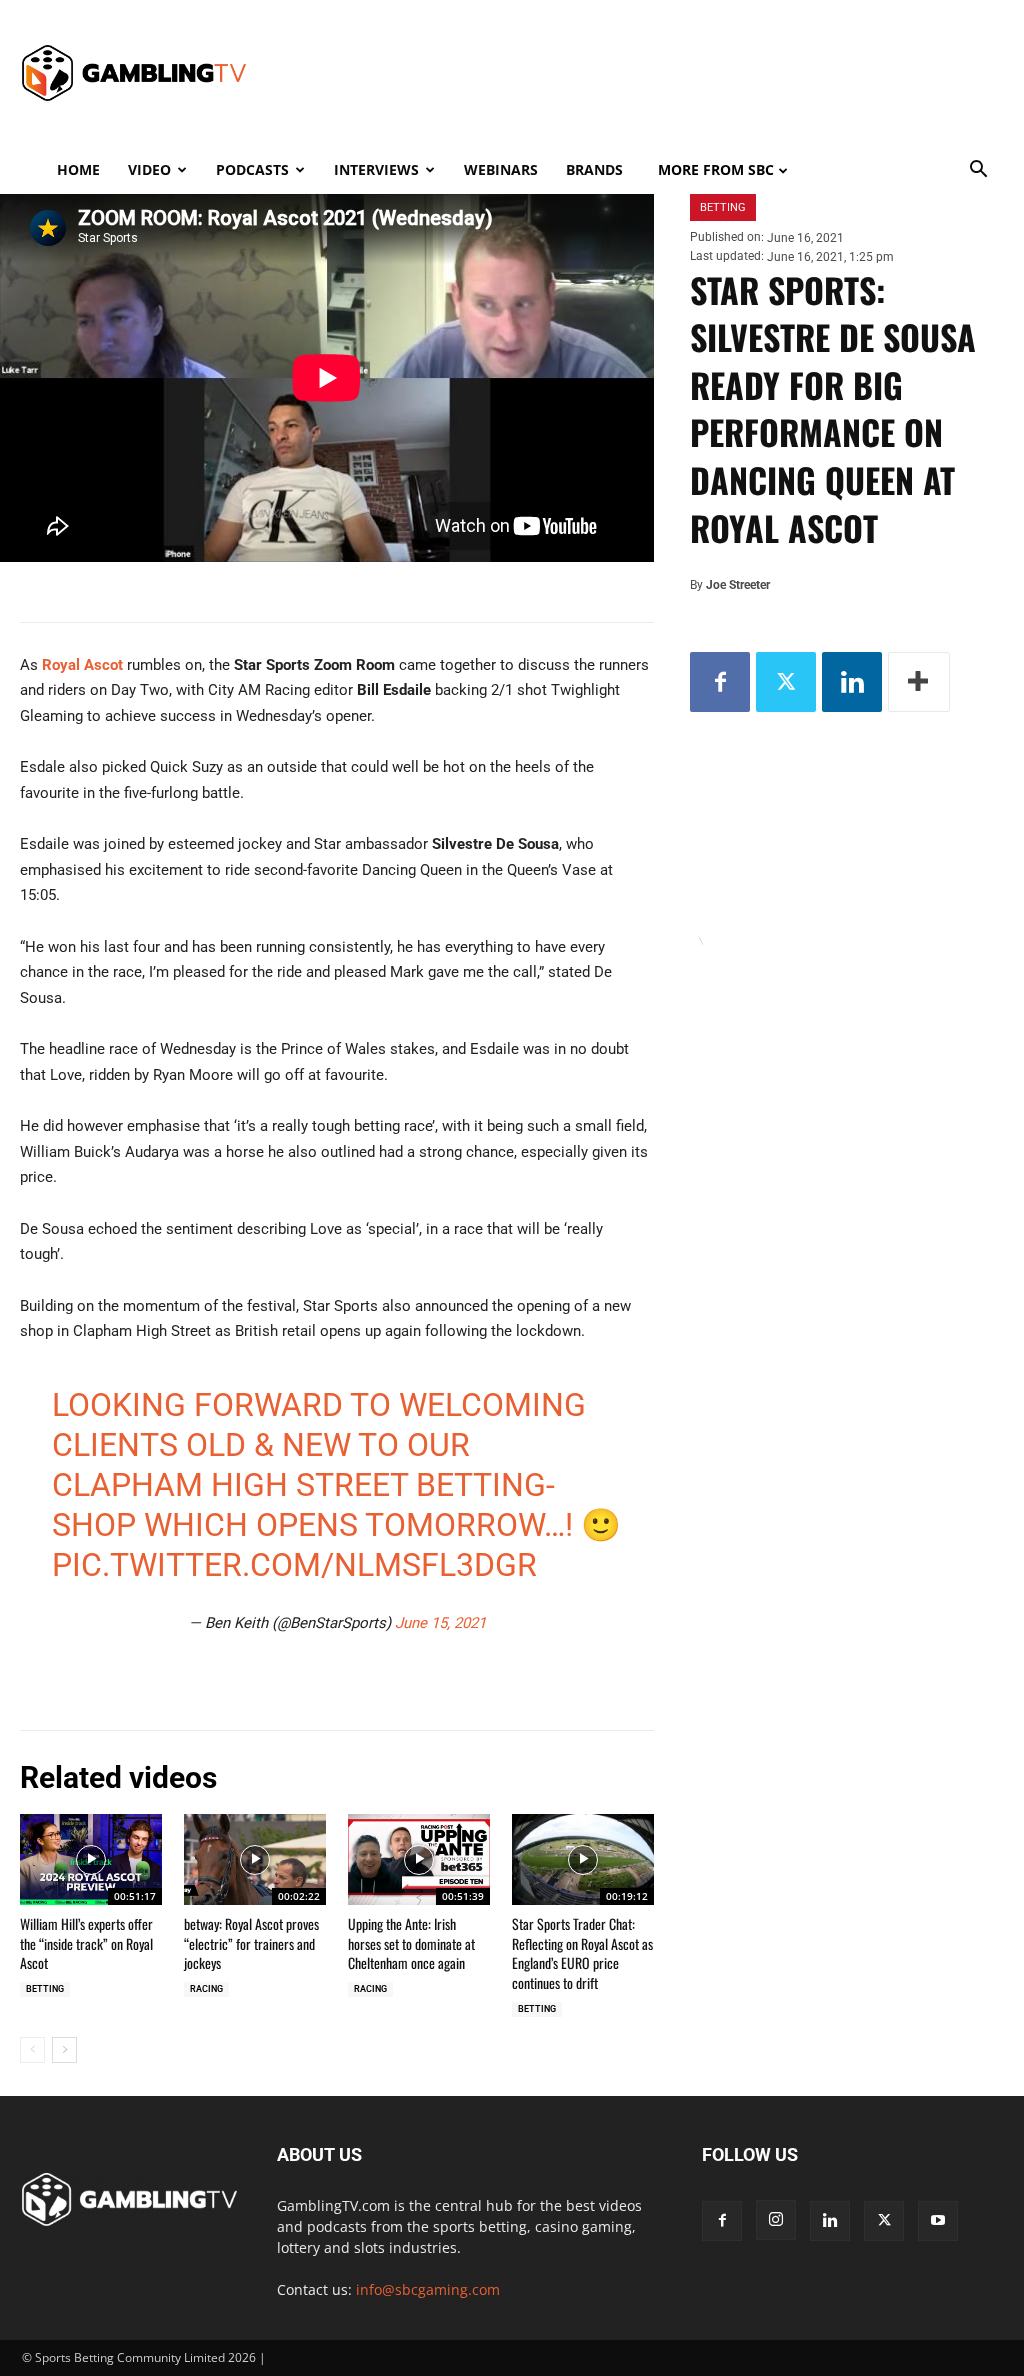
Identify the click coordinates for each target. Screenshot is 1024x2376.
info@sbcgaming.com (428, 2289)
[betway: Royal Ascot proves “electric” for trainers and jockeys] (255, 1859)
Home (78, 169)
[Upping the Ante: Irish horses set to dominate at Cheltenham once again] (419, 1859)
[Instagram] (776, 2220)
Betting (45, 1989)
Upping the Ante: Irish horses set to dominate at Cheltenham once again (411, 1943)
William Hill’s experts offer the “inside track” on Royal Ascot (86, 1943)
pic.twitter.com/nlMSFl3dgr (294, 1565)
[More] (919, 682)
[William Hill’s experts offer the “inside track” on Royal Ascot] (91, 1859)
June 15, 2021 (440, 1623)
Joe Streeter (738, 585)
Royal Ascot (82, 665)
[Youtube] (938, 2221)
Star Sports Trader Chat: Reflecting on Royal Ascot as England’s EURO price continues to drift (582, 1953)
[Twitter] (786, 682)
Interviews (376, 169)
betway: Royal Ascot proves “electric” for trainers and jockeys (251, 1943)
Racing (206, 1989)
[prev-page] (32, 2050)
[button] (978, 171)
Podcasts (252, 169)
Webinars (501, 169)
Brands (594, 169)
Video (149, 169)
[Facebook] (720, 682)
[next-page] (64, 2050)
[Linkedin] (852, 682)
